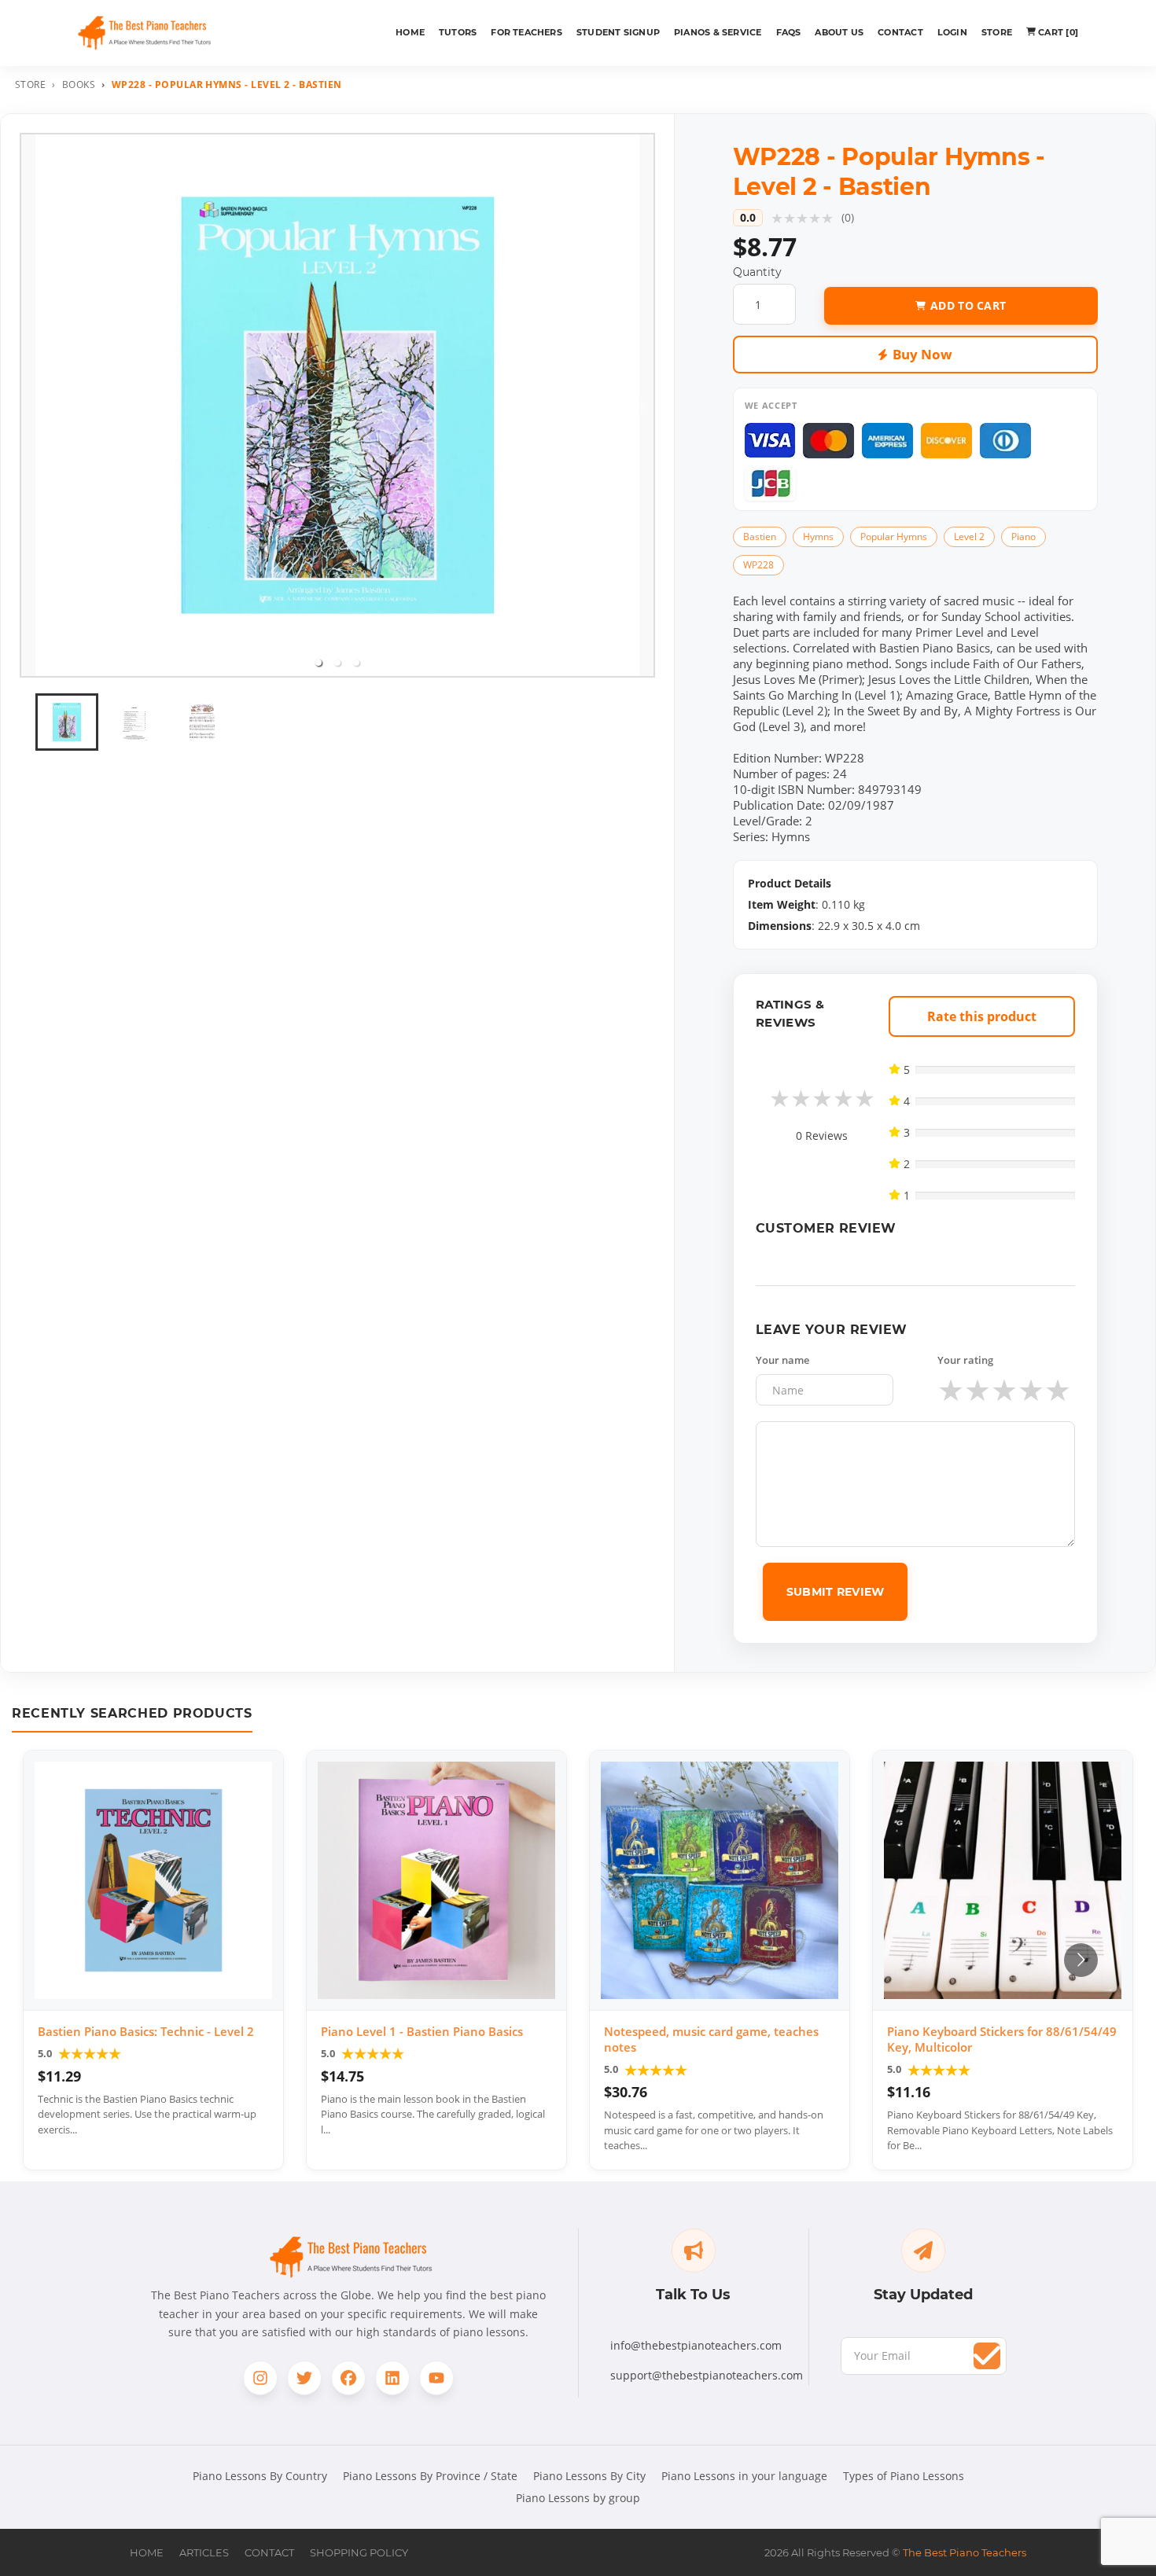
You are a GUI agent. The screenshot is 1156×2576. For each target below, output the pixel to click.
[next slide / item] (644, 405)
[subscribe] (987, 2356)
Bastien (760, 537)
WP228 (758, 565)
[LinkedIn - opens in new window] (392, 2378)
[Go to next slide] (1081, 1960)
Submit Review (836, 1592)
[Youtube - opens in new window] (436, 2378)
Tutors (458, 32)
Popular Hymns (894, 537)
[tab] (318, 663)
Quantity (757, 272)
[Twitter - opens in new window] (304, 2378)
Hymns (818, 537)
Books (79, 85)
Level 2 (969, 537)
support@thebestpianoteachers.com (707, 2375)
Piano (1023, 537)
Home (410, 32)
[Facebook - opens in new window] (348, 2378)
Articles (204, 2552)
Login (952, 32)
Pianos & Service (718, 32)
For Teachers (526, 32)
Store (997, 32)
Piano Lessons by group (578, 2498)
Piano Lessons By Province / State (430, 2476)
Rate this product (982, 1016)
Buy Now (922, 354)
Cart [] (1058, 32)
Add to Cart (968, 305)
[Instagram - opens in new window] (260, 2378)
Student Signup (618, 32)
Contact (900, 32)
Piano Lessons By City (589, 2476)
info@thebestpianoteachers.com (696, 2345)
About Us (839, 32)
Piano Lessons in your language (744, 2476)
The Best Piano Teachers (965, 2552)
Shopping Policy (359, 2552)
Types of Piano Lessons (904, 2476)
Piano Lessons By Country (260, 2476)
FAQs (789, 32)
